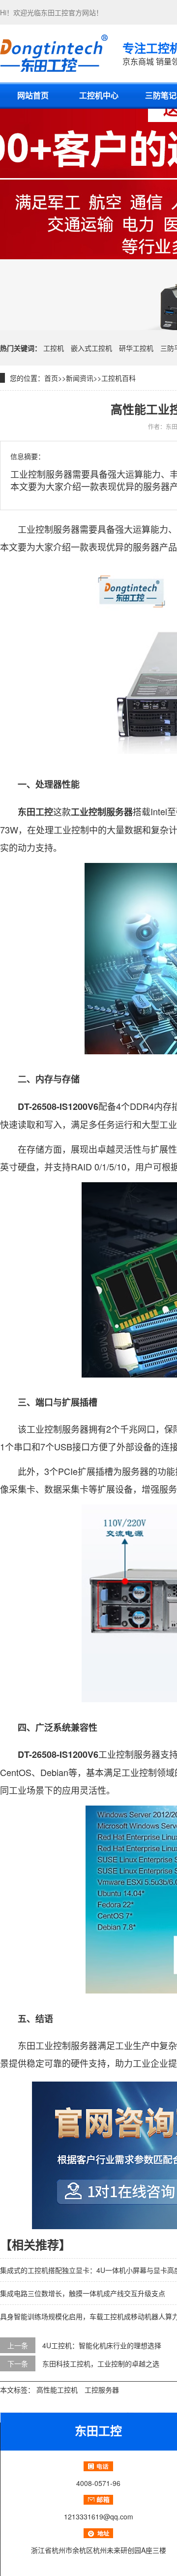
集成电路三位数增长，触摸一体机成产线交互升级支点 (83, 2293)
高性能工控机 (57, 2390)
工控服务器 (102, 2390)
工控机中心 (99, 95)
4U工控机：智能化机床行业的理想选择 (102, 2345)
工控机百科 (118, 378)
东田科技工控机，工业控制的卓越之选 (101, 2363)
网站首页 (33, 95)
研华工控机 (136, 348)
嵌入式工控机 (91, 348)
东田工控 (55, 12)
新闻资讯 (80, 378)
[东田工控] (54, 53)
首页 (51, 378)
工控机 (54, 348)
